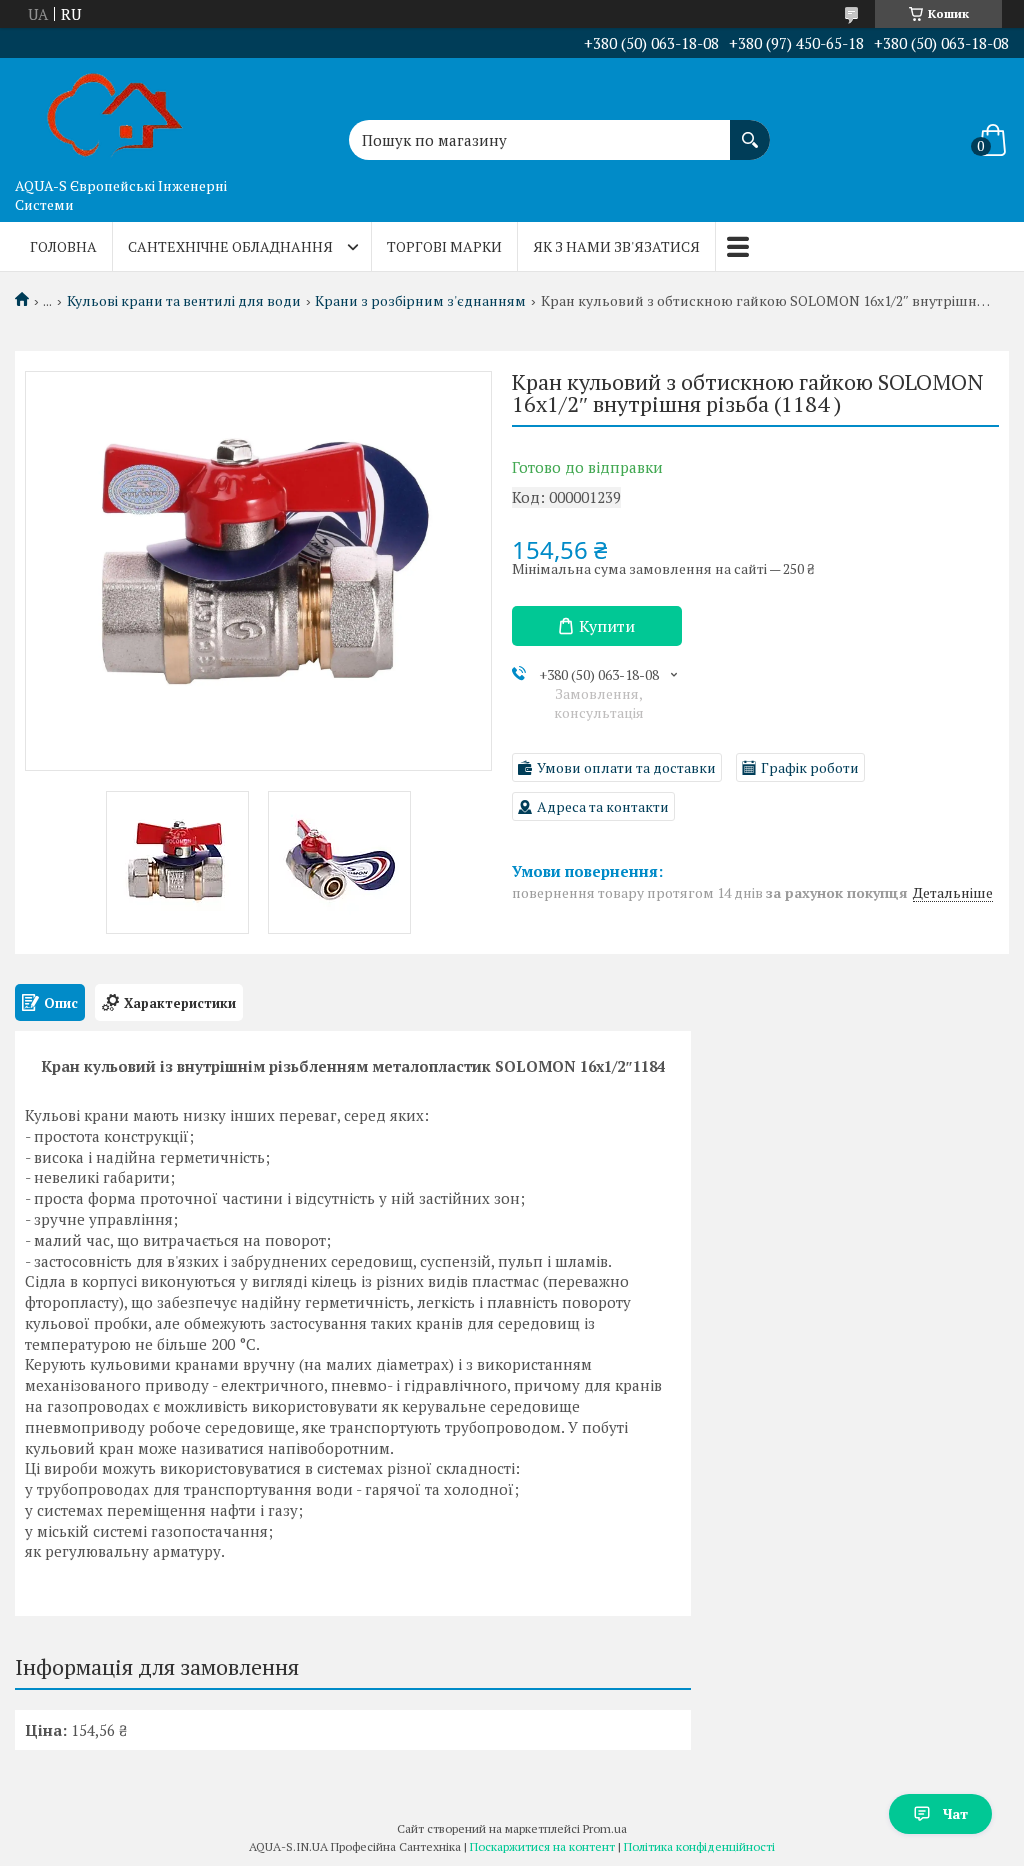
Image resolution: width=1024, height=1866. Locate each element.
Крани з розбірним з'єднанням (420, 301)
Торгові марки (444, 246)
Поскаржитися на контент (542, 1846)
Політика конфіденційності (699, 1846)
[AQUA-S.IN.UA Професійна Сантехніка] (115, 113)
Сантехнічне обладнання (230, 246)
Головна (63, 246)
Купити (607, 626)
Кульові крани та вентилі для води (184, 301)
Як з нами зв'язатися (616, 246)
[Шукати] (750, 130)
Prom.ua (605, 1828)
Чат (955, 1813)
